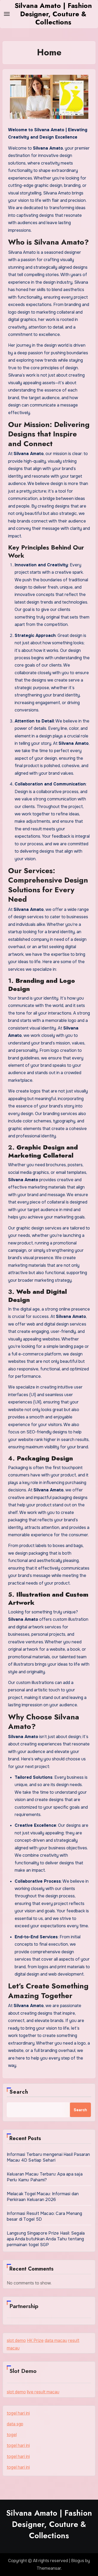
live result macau (43, 2392)
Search (19, 2092)
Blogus (78, 2561)
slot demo (16, 2340)
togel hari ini (18, 2413)
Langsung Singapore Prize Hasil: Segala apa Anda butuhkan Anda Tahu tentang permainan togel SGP (46, 2239)
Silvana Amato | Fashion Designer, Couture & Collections (53, 14)
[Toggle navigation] (7, 14)
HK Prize (35, 2340)
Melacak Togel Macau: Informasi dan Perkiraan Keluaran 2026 (43, 2197)
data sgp (15, 2424)
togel (12, 2435)
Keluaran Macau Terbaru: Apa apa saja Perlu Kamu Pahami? (45, 2177)
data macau (56, 2340)
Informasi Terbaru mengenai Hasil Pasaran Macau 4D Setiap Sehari (48, 2157)
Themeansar (49, 2568)
